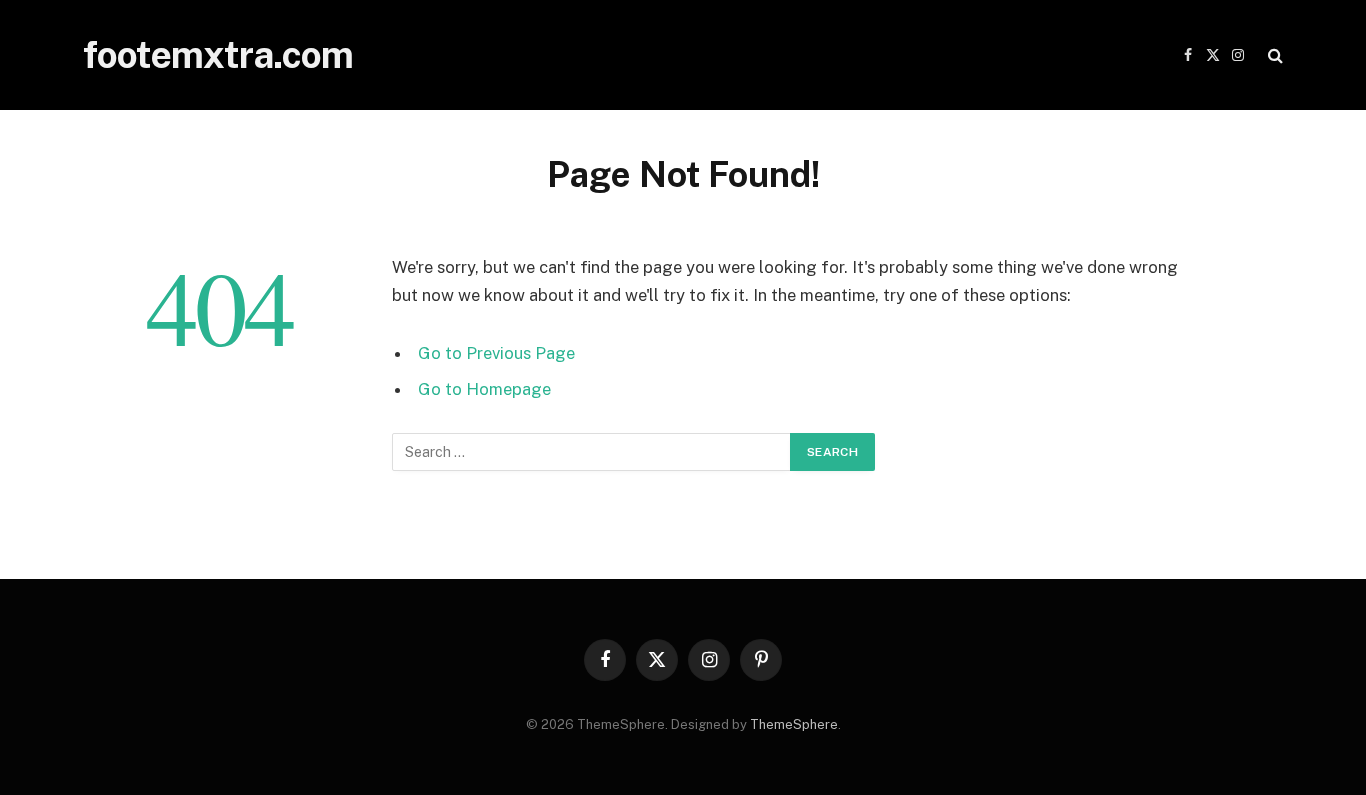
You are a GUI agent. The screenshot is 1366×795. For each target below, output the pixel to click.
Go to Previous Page (496, 353)
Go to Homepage (484, 389)
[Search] (1273, 55)
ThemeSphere (794, 724)
